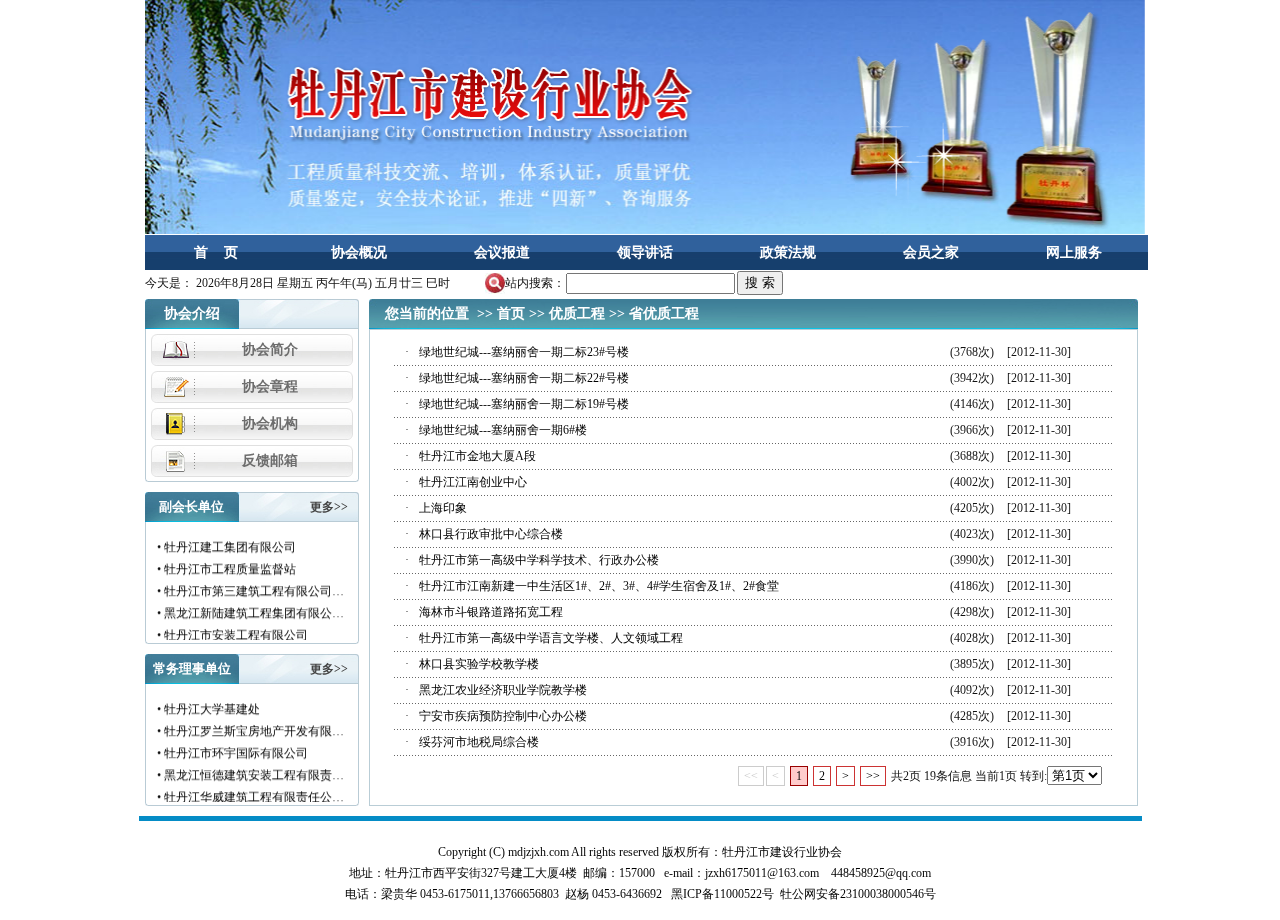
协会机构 (270, 423)
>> (873, 776)
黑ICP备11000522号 (722, 894)
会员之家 (931, 252)
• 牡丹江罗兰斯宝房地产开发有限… (249, 726)
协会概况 (359, 252)
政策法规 (788, 252)
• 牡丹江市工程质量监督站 (225, 564)
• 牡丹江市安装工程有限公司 (231, 630)
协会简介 (270, 349)
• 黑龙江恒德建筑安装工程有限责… (249, 770)
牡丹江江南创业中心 (473, 482)
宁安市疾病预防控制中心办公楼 (503, 716)
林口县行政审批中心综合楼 (491, 534)
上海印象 (443, 508)
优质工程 (577, 313)
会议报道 (502, 252)
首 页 (216, 252)
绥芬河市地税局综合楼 (479, 742)
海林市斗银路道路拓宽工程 (491, 612)
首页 (511, 313)
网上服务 (1074, 252)
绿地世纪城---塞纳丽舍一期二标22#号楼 (524, 378)
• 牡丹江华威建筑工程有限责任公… (249, 792)
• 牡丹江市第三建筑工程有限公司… (249, 586)
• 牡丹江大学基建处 (207, 704)
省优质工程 (664, 313)
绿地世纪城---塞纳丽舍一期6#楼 (503, 430)
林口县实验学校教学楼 (479, 664)
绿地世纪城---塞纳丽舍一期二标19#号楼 (524, 404)
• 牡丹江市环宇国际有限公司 (231, 748)
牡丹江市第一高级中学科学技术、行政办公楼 (539, 560)
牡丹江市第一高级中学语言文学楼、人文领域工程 (551, 638)
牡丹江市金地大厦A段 (477, 456)
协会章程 (270, 386)
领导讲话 (645, 252)
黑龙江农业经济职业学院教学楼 (503, 690)
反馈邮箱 (270, 460)
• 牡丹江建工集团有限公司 (225, 542)
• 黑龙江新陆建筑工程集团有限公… (249, 608)
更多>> (329, 507)
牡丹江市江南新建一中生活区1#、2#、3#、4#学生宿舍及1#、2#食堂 (599, 586)
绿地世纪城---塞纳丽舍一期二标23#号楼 (524, 352)
